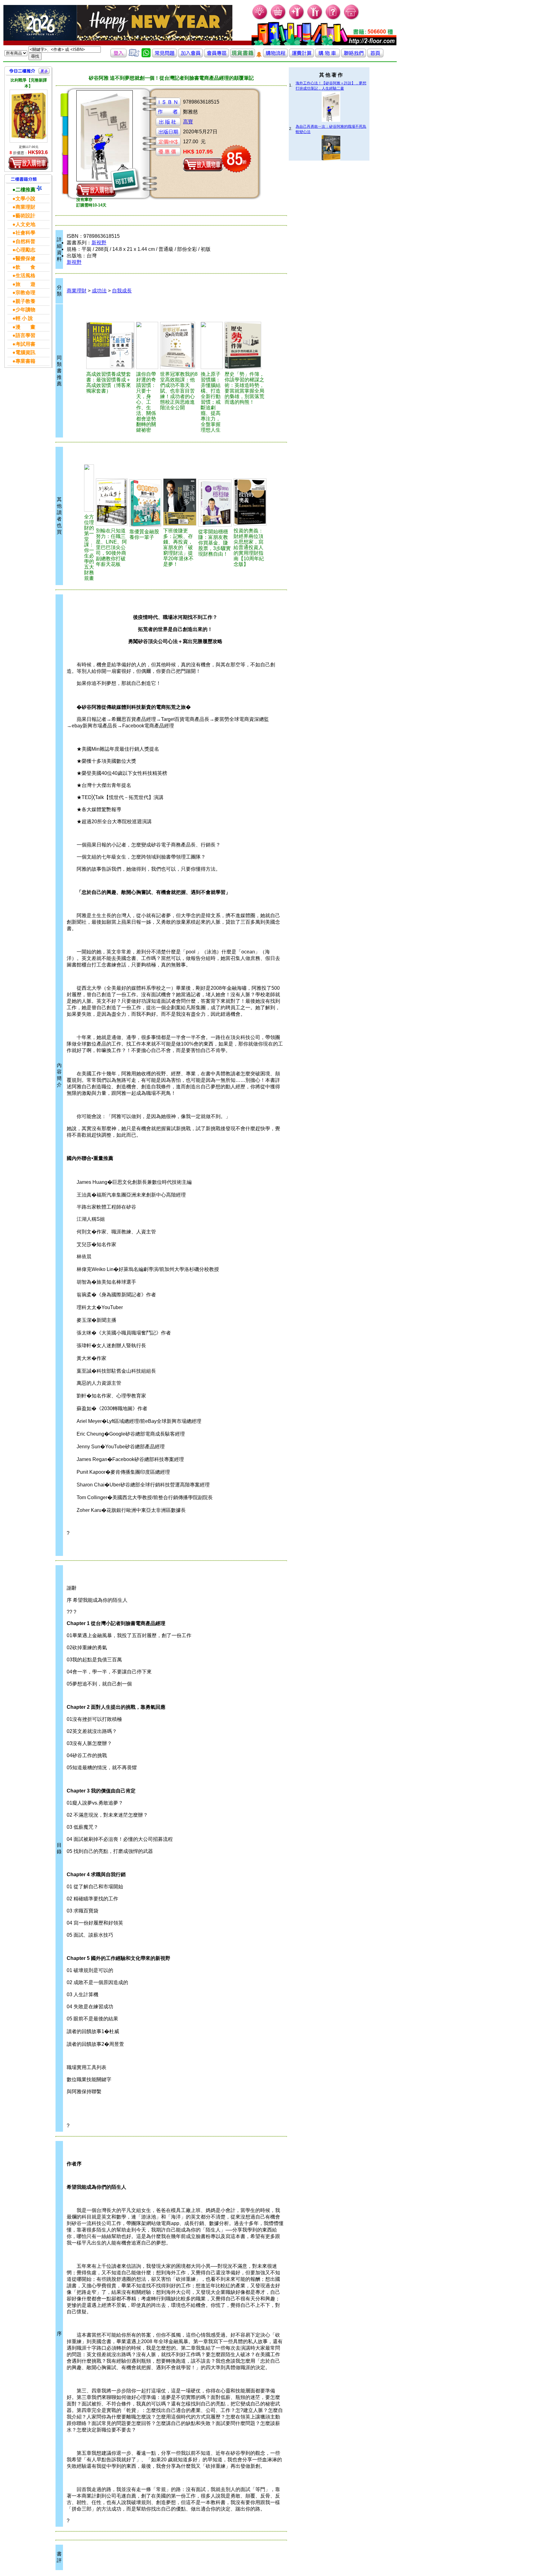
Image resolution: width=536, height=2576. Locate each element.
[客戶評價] (134, 56)
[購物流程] (275, 56)
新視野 (99, 243)
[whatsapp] (146, 56)
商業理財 (77, 291)
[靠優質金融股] (145, 503)
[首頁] (352, 19)
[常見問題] (333, 19)
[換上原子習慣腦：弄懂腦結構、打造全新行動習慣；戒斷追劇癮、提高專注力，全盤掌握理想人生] (212, 345)
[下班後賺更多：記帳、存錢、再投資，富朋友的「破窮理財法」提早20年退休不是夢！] (180, 502)
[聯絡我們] (354, 56)
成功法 (99, 291)
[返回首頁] (375, 56)
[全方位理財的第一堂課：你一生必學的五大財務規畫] (89, 488)
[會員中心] (315, 19)
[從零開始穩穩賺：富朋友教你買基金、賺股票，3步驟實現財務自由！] (215, 503)
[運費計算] (301, 56)
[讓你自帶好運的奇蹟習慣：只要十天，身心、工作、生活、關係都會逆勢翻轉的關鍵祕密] (147, 345)
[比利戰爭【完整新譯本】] (29, 116)
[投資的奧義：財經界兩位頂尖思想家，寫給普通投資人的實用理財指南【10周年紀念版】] (250, 502)
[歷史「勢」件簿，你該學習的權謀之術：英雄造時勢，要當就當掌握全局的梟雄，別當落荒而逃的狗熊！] (244, 345)
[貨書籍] (243, 56)
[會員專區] (217, 56)
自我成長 (122, 291)
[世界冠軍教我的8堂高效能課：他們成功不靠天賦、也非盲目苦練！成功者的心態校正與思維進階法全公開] (179, 345)
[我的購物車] (278, 19)
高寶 (188, 122)
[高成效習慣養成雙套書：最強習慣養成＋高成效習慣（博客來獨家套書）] (110, 345)
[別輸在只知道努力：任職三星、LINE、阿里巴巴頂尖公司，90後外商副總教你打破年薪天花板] (112, 502)
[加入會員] (297, 19)
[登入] (118, 56)
